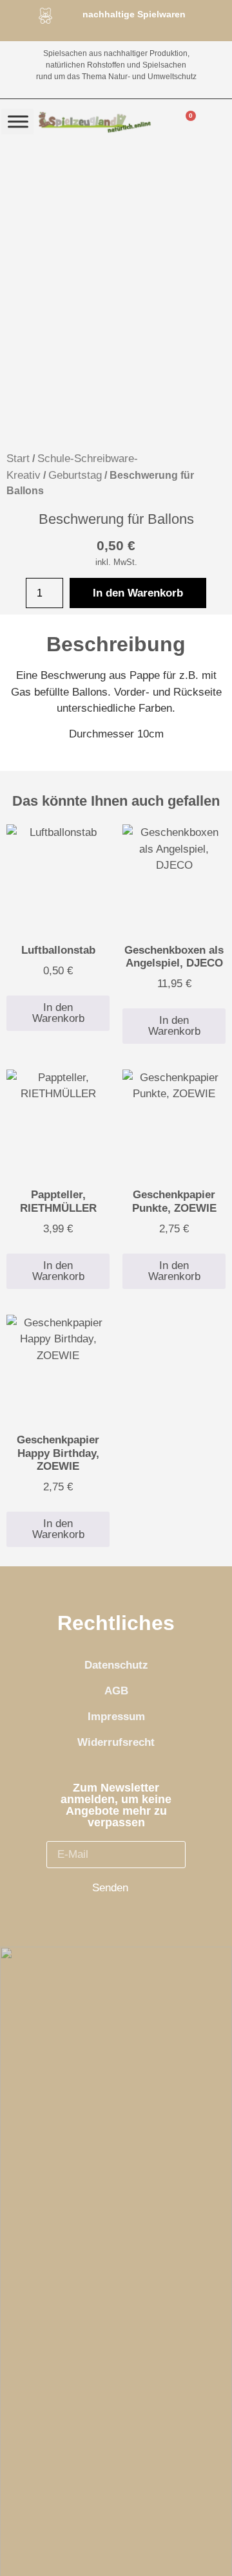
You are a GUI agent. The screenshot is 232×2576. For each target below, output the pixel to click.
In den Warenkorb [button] (58, 1013)
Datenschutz (116, 1665)
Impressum (116, 1717)
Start (18, 459)
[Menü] (18, 121)
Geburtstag (75, 475)
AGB (116, 1691)
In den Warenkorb (138, 593)
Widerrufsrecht (116, 1742)
